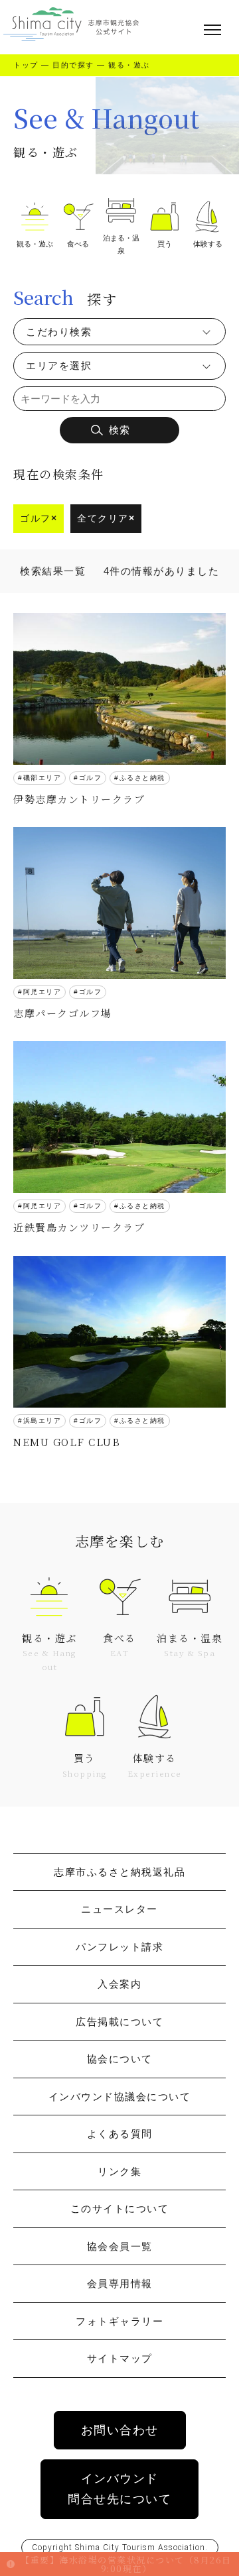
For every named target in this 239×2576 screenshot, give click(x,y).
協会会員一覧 (120, 2246)
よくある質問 (120, 2134)
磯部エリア (42, 778)
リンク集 (119, 2171)
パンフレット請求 (119, 1947)
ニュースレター (119, 1909)
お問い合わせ (120, 2430)
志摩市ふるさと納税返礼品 (119, 1872)
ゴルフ (39, 518)
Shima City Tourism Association (140, 2548)
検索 (119, 430)
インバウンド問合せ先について (119, 2489)
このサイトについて (120, 2209)
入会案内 (119, 1984)
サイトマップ (120, 2358)
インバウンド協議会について (120, 2097)
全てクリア (106, 518)
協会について (120, 2059)
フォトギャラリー (119, 2321)
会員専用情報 (120, 2283)
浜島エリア (42, 1421)
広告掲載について (119, 2022)
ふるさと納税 (142, 778)
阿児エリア (42, 992)
